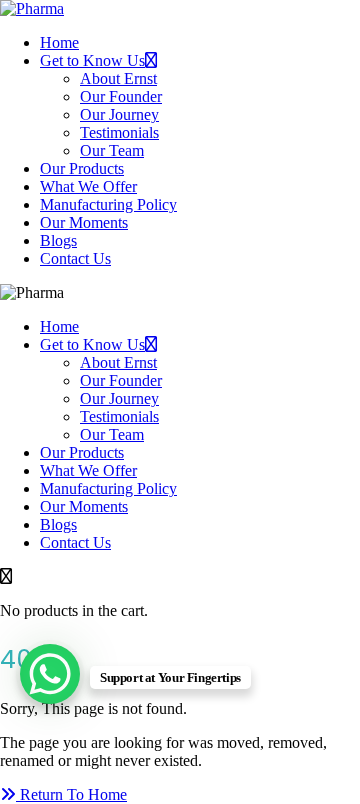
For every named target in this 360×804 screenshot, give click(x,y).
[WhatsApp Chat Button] (50, 674)
